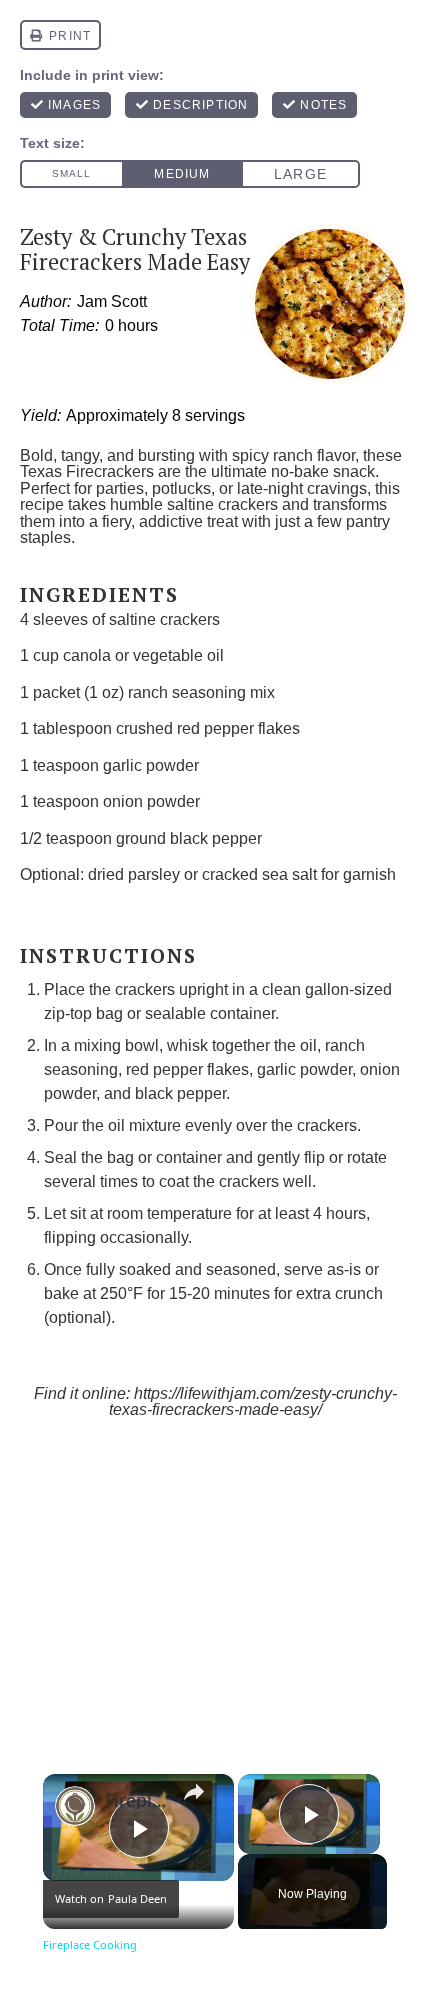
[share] (194, 1792)
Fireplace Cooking (135, 1800)
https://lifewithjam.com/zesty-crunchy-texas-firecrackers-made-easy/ (253, 1402)
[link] (75, 1806)
